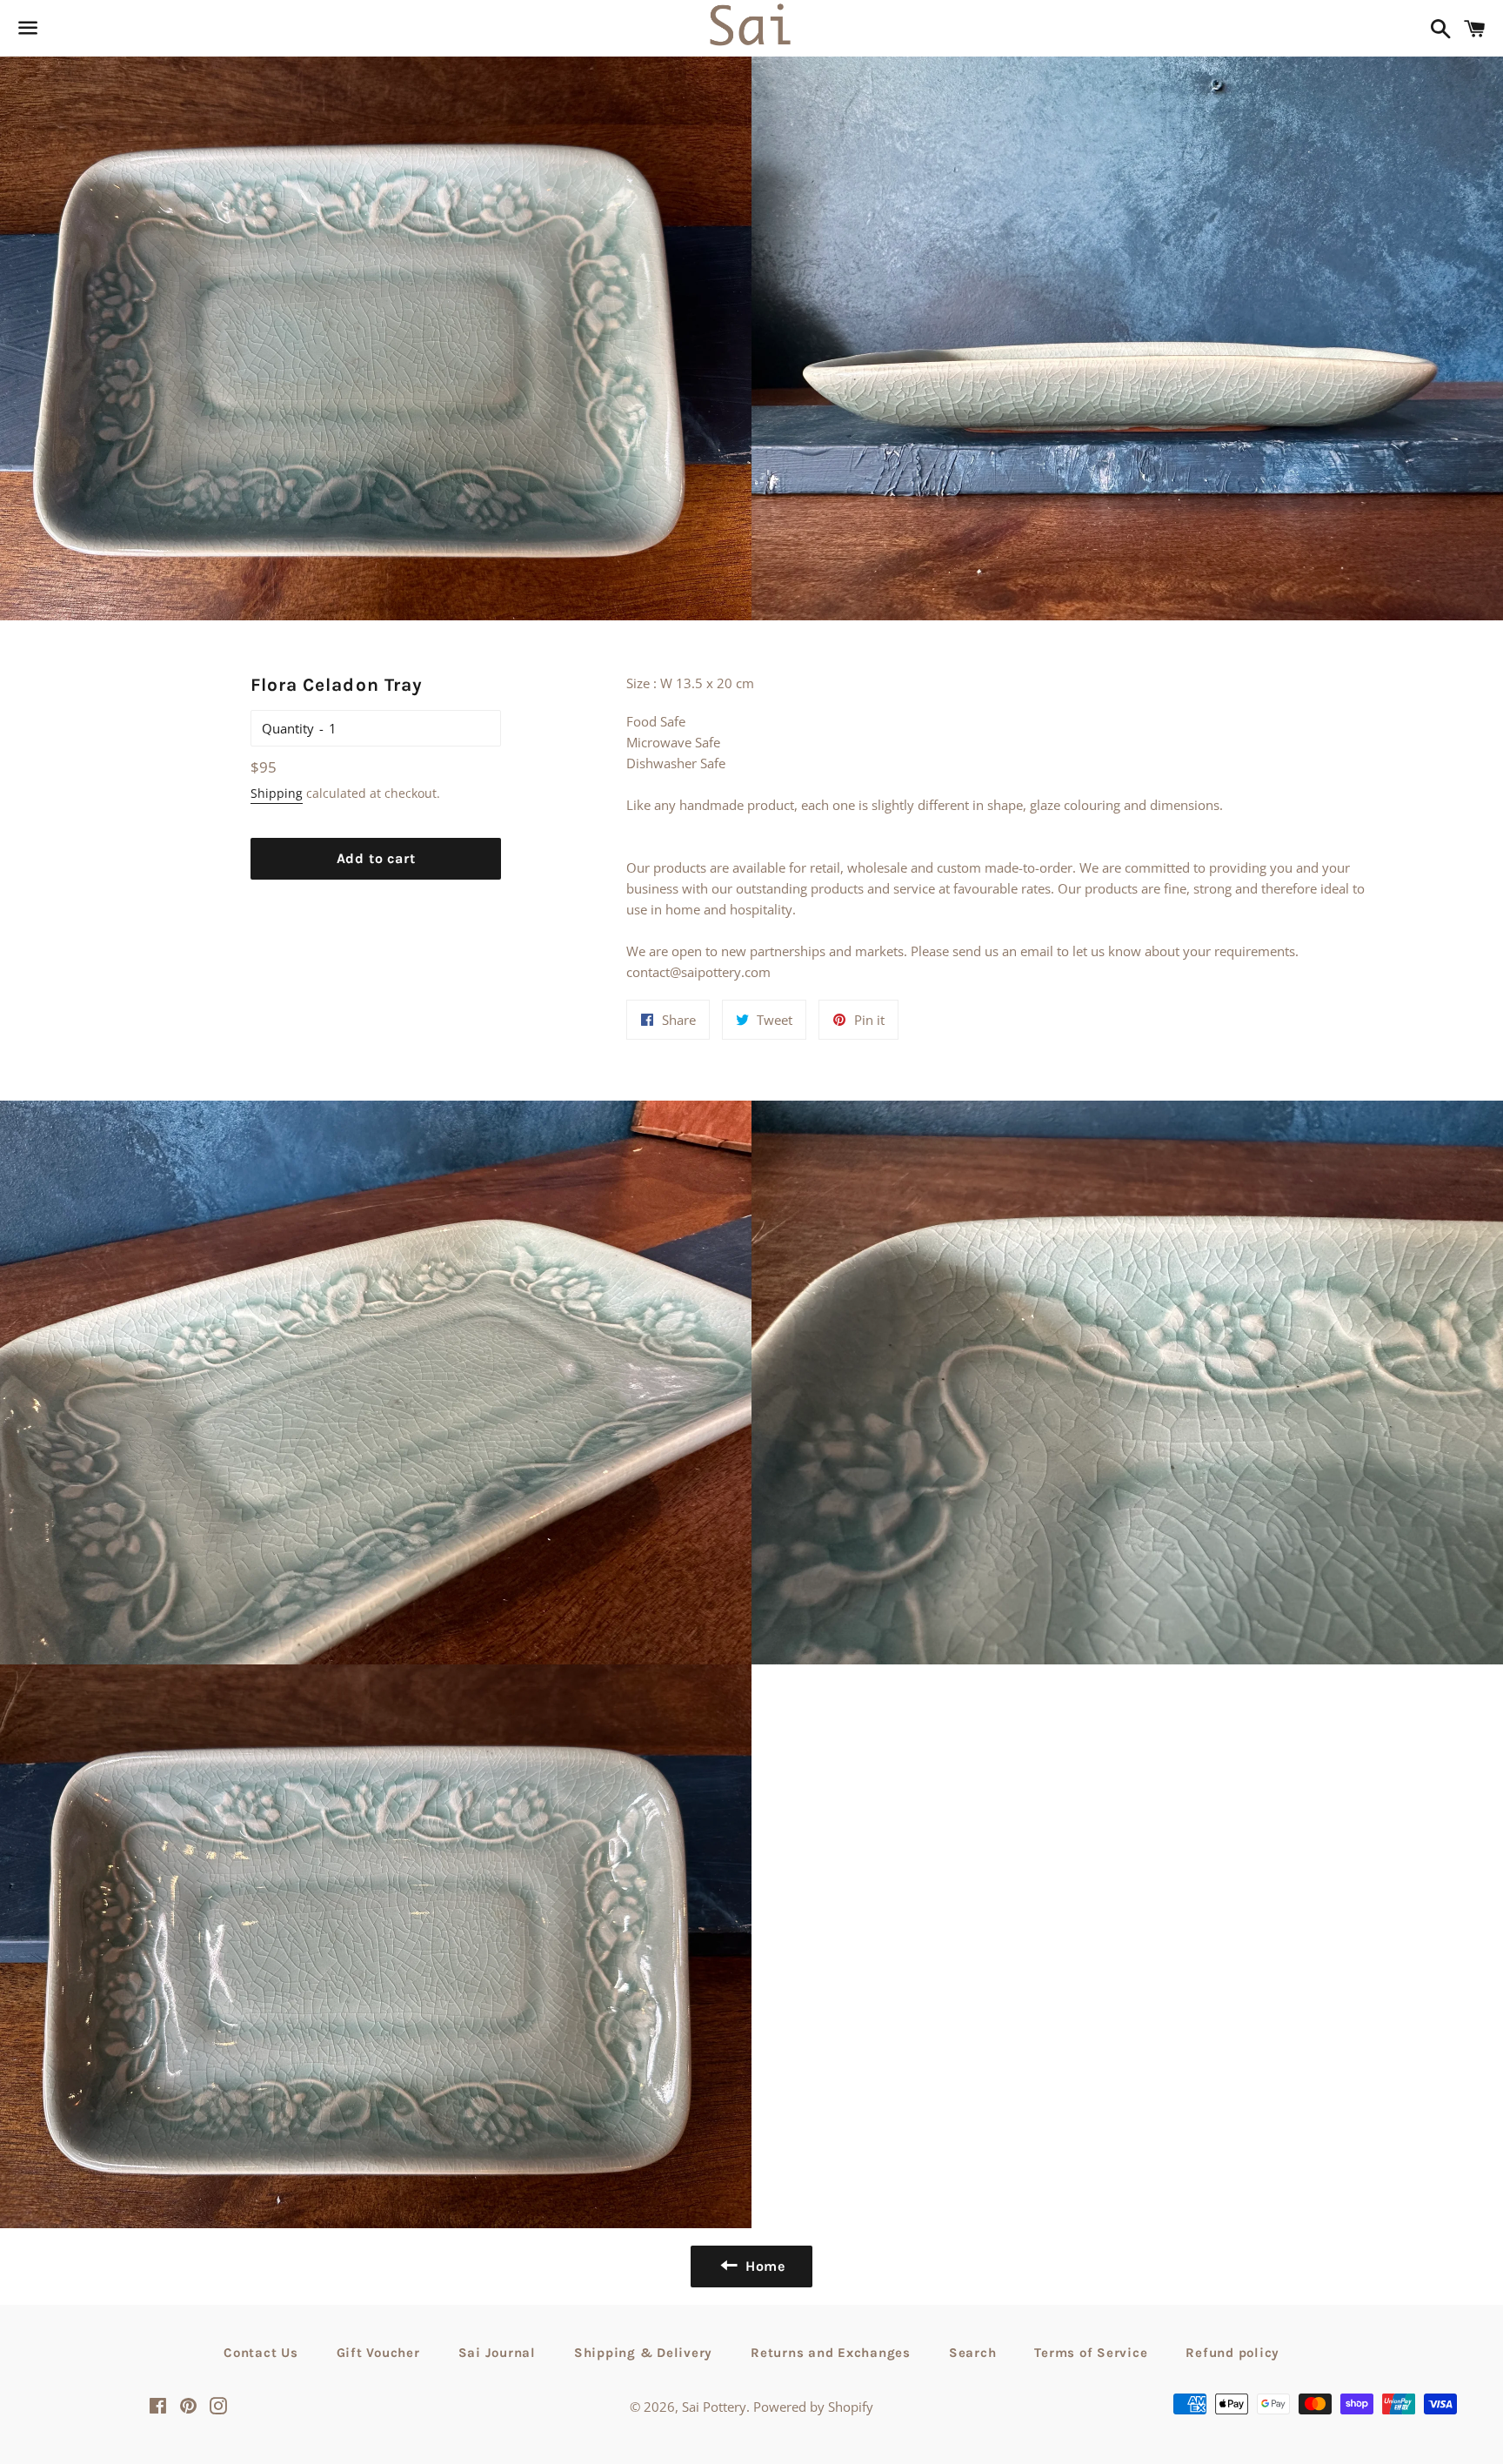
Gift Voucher (378, 2353)
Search (973, 2353)
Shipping (277, 793)
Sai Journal (497, 2353)
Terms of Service (1091, 2353)
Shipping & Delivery (643, 2353)
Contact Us (261, 2353)
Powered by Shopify (813, 2407)
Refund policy (1232, 2353)
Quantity (288, 728)
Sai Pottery (714, 2407)
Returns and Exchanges (831, 2353)
